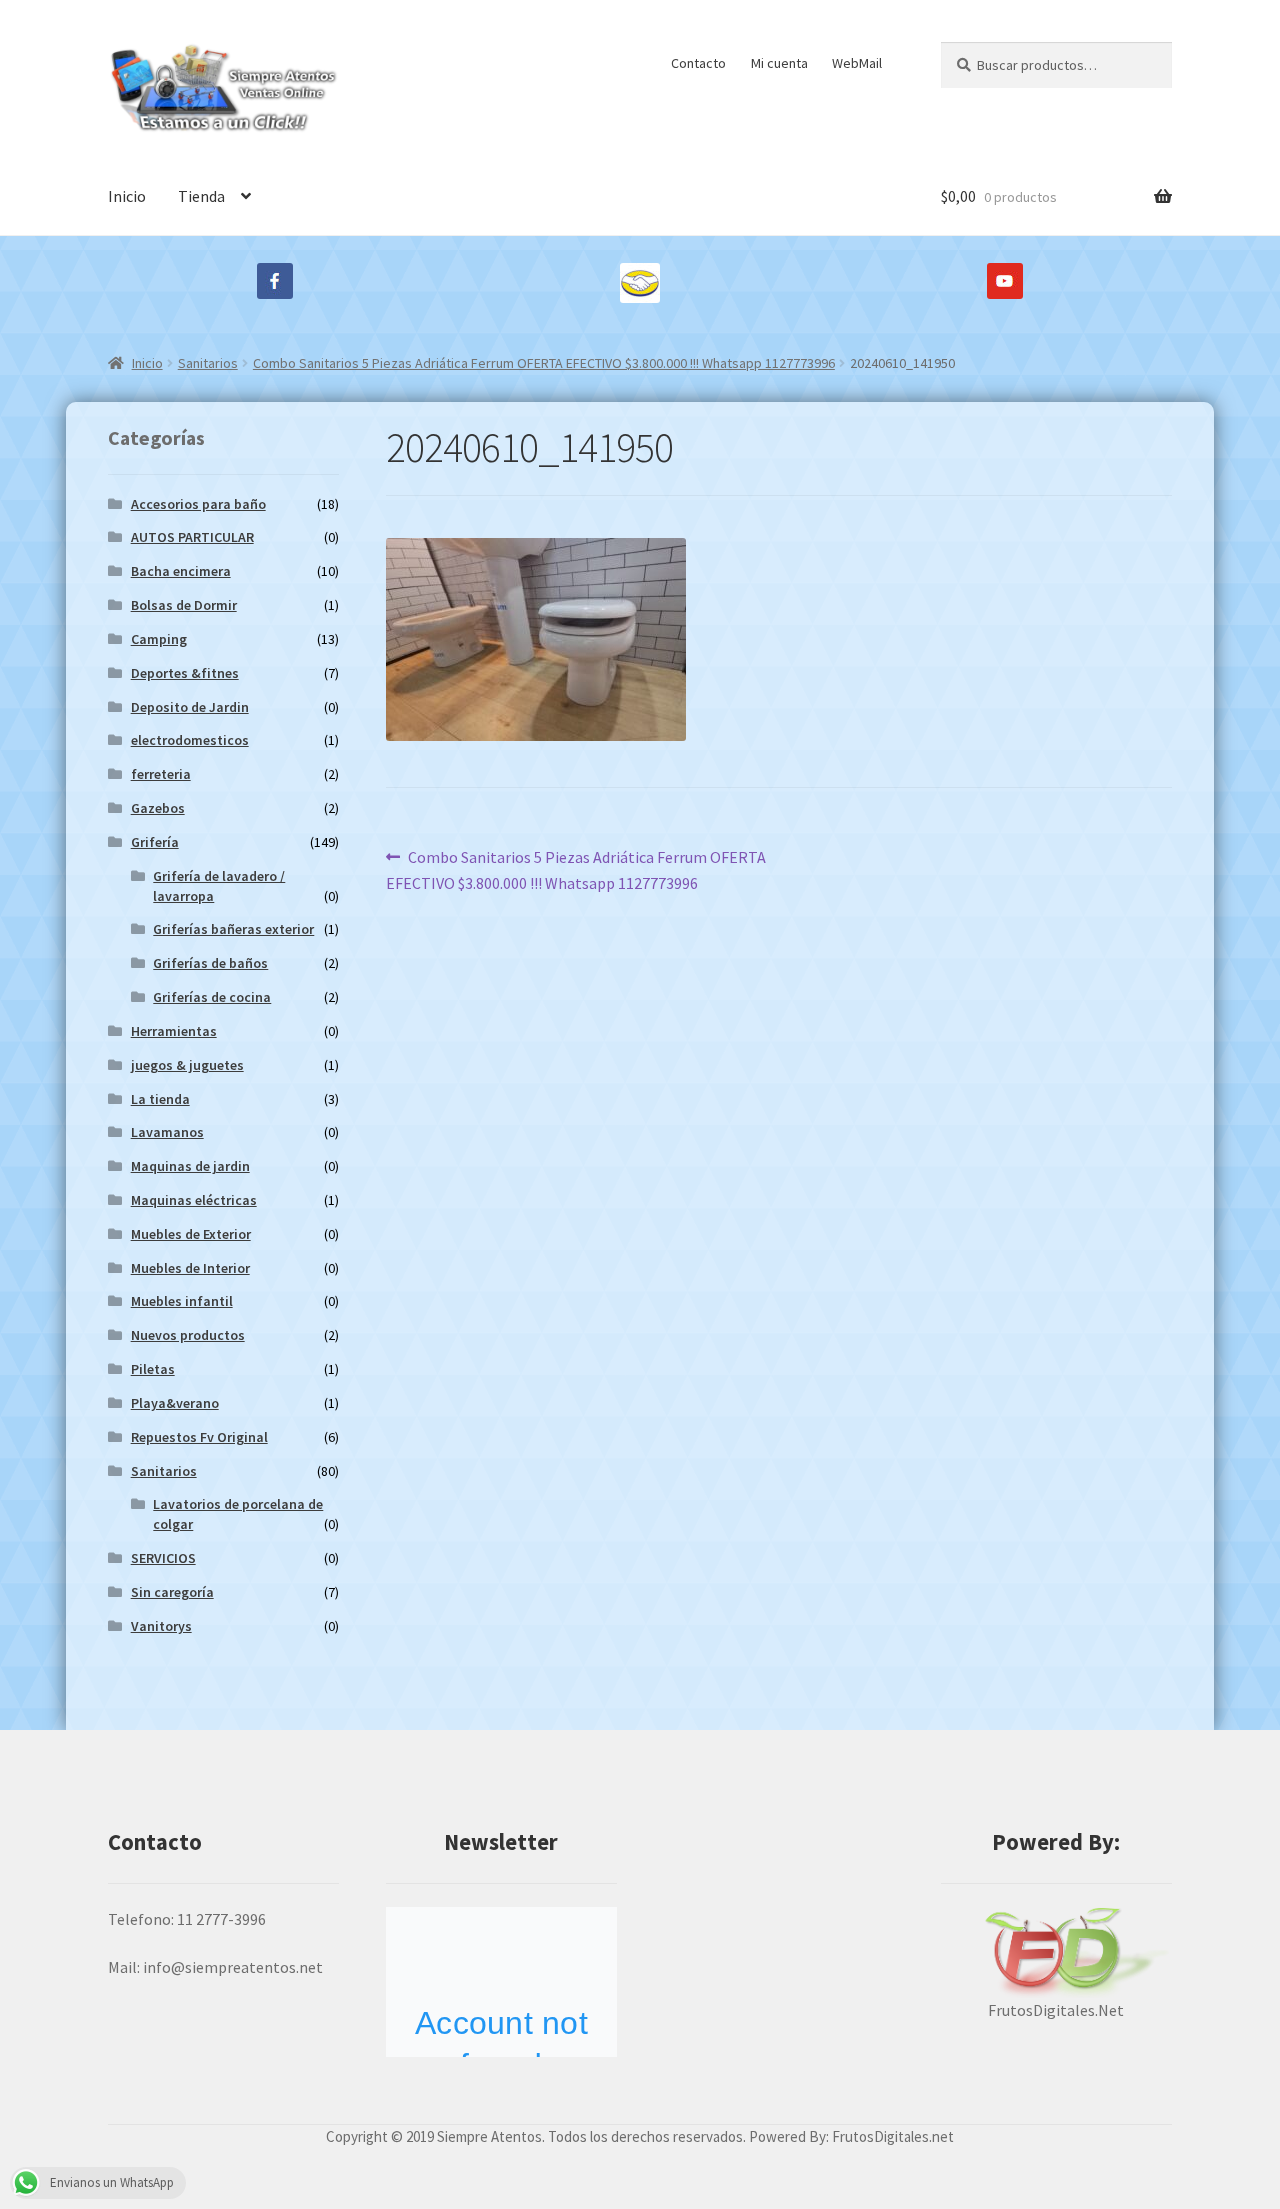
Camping (159, 639)
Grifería (155, 842)
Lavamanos (167, 1132)
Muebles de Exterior (191, 1234)
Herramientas (174, 1031)
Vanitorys (161, 1626)
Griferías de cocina (212, 997)
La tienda (160, 1099)
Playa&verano (175, 1403)
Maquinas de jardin (190, 1166)
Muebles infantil (182, 1301)
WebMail (857, 63)
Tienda (201, 196)
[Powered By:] (1056, 1952)
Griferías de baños (210, 963)
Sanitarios (208, 363)
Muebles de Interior (190, 1268)
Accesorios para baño (198, 504)
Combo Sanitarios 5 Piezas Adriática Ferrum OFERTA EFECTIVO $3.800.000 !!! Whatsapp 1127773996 (544, 363)
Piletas (153, 1369)
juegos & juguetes (187, 1065)
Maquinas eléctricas (194, 1200)
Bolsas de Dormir (184, 605)
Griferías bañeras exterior (233, 929)
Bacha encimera (181, 571)
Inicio (127, 196)
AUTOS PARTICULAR (192, 537)
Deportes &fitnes (185, 673)
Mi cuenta (779, 63)
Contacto (698, 63)
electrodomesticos (190, 740)
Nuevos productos (188, 1335)
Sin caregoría (172, 1592)
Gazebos (158, 808)
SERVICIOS (163, 1558)
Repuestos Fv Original (199, 1437)
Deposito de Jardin (190, 707)
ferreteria (161, 774)
